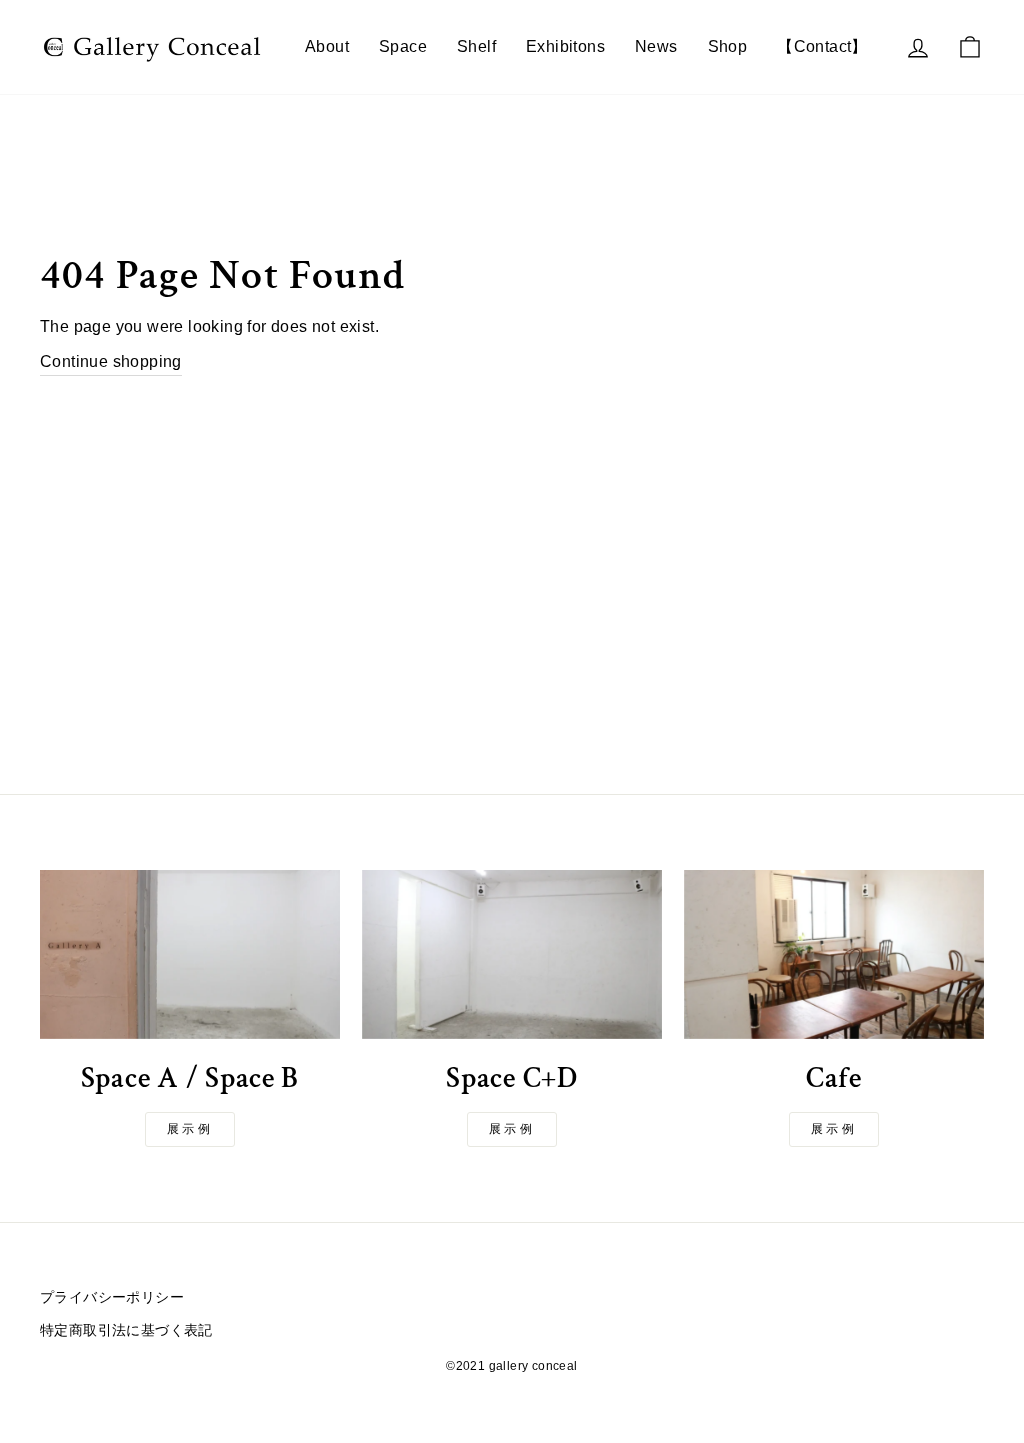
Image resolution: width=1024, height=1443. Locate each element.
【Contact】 (822, 46)
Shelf (476, 46)
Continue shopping (111, 361)
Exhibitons (565, 46)
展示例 (190, 1129)
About (327, 46)
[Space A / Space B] (190, 954)
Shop (728, 46)
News (656, 46)
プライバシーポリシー (112, 1297)
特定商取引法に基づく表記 (126, 1330)
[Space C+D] (512, 954)
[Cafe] (834, 954)
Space (403, 46)
